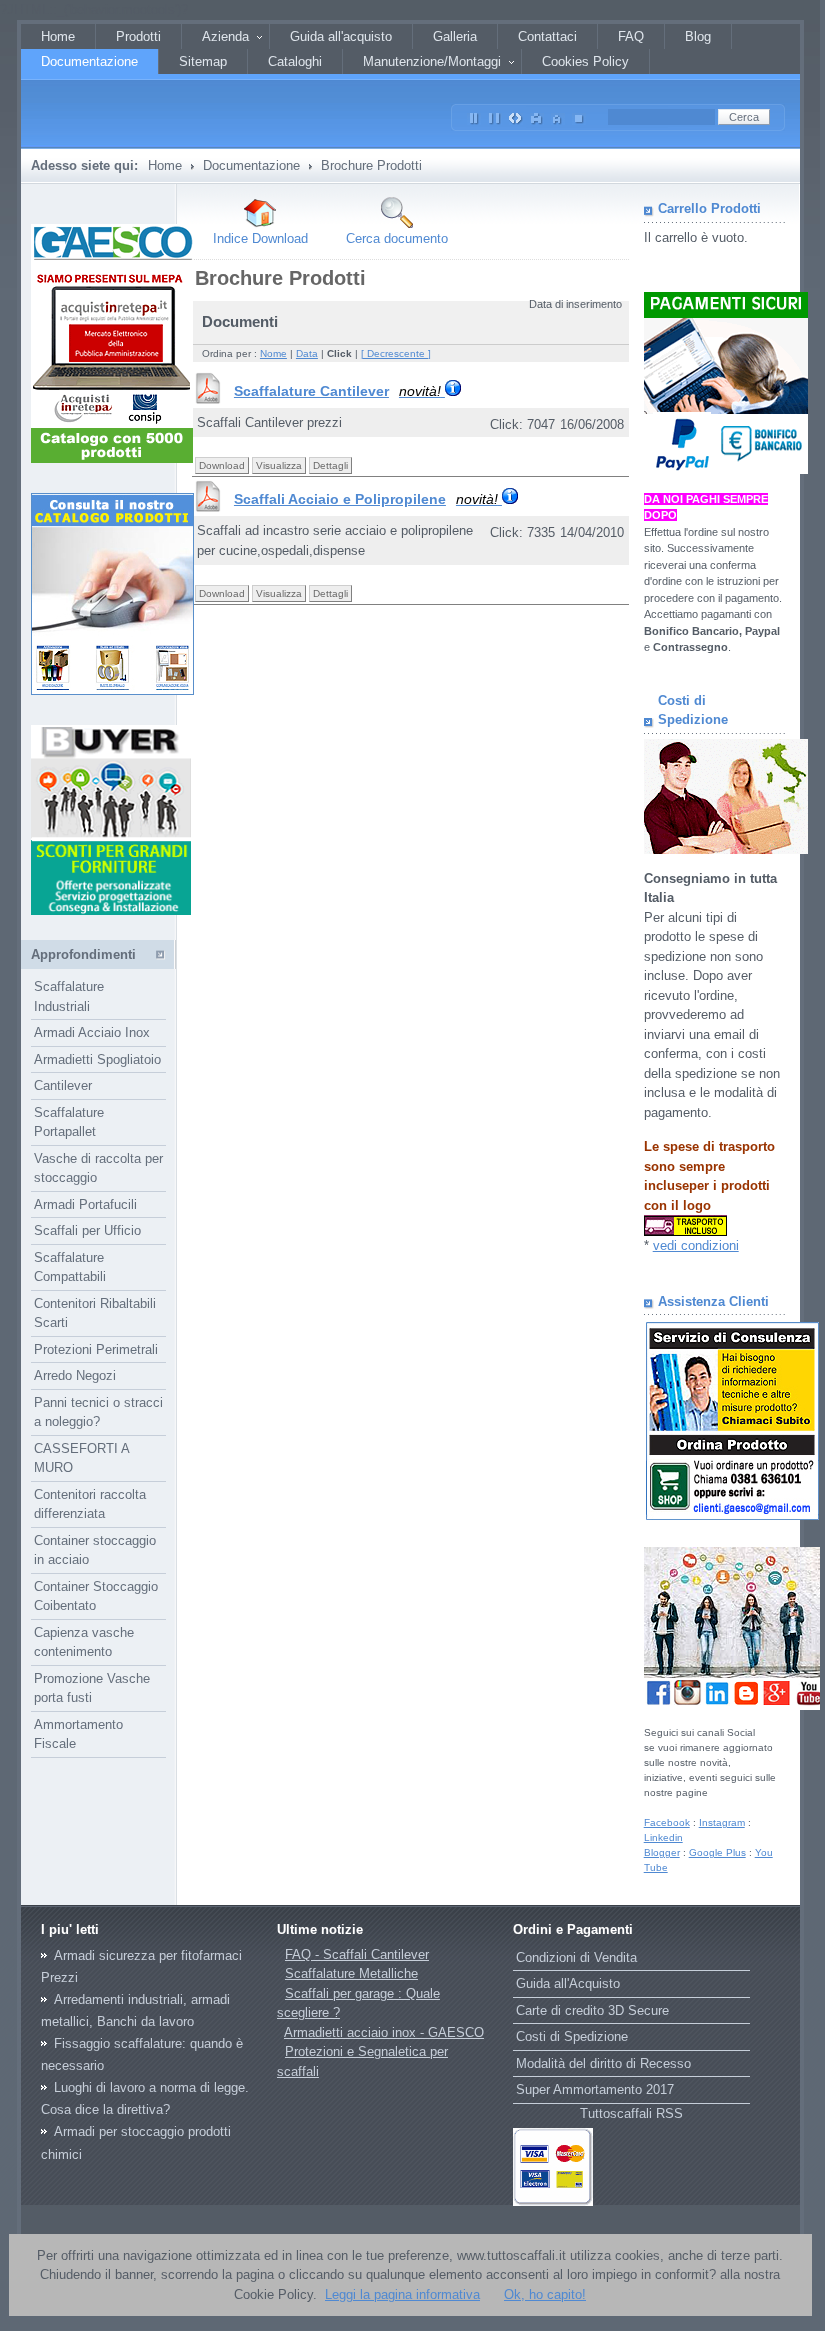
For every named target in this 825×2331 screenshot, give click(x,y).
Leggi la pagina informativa (402, 2294)
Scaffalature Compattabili (70, 1267)
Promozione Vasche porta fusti (92, 1688)
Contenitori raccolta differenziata (90, 1504)
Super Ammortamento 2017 (595, 2089)
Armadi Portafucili (85, 1204)
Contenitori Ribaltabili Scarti (95, 1313)
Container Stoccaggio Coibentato (96, 1596)
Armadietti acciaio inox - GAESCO (384, 2032)
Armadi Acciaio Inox (92, 1032)
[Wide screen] (495, 114)
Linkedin (663, 1837)
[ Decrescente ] (396, 353)
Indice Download (260, 238)
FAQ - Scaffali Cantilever (357, 1954)
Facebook (667, 1822)
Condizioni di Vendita (576, 1957)
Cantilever (63, 1085)
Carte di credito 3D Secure (592, 2010)
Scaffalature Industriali (69, 996)
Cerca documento (397, 238)
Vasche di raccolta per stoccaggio (98, 1168)
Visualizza (279, 465)
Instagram (722, 1822)
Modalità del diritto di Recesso (603, 2063)
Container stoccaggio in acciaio (95, 1550)
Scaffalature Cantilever (337, 391)
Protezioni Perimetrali (96, 1349)
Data (307, 353)
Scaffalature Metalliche (351, 1973)
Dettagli (330, 465)
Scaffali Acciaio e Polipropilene (366, 499)
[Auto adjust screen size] (516, 114)
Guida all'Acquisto (568, 1983)
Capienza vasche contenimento (84, 1642)
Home (165, 165)
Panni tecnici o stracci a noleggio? (98, 1412)
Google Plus (717, 1852)
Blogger (662, 1852)
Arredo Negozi (75, 1375)
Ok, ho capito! (545, 2294)
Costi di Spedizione (572, 2036)
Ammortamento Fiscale (78, 1734)
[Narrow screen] (474, 114)
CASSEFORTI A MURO (82, 1458)
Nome (273, 353)
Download (222, 465)
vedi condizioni (696, 1245)
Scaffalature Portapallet (69, 1122)
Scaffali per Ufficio (87, 1230)
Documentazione (251, 165)
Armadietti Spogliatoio (97, 1059)
